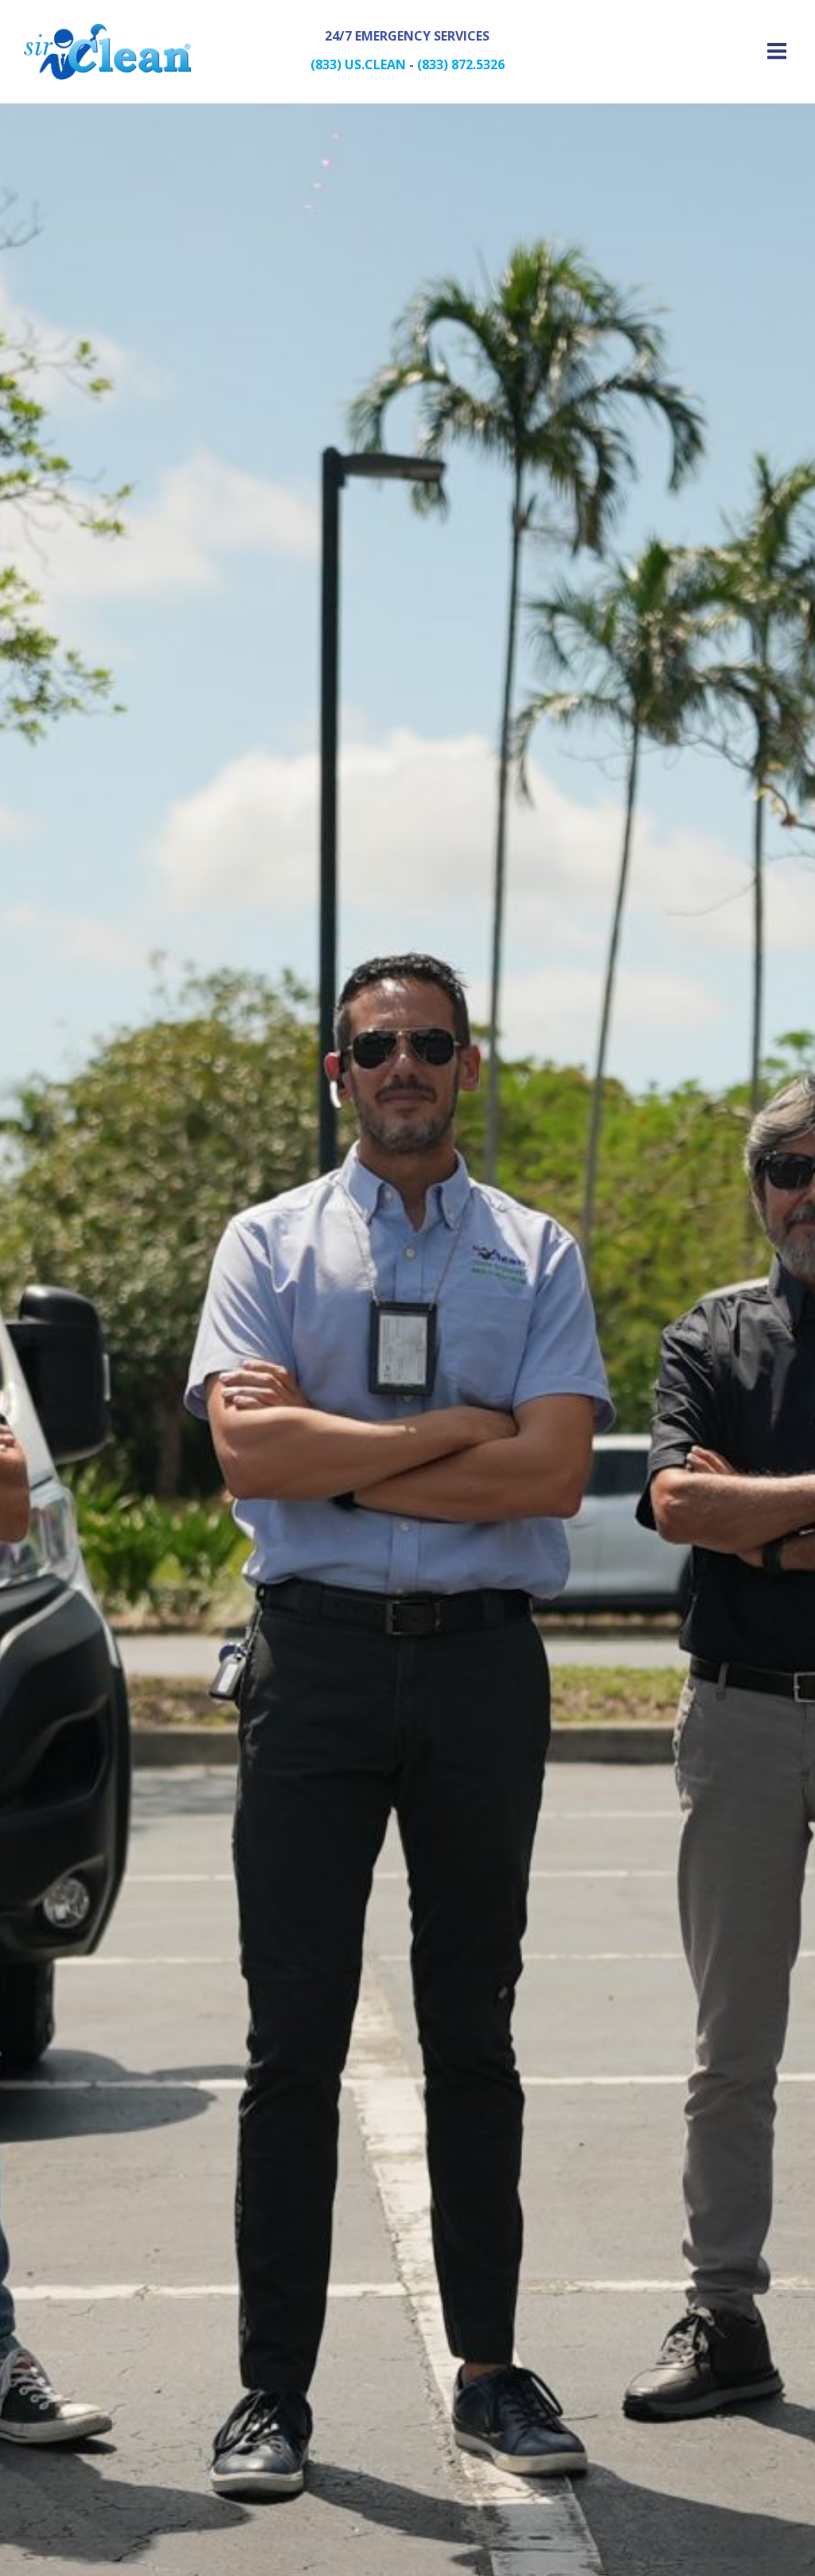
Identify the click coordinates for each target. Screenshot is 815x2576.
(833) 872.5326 (461, 64)
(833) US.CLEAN (358, 64)
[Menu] (774, 52)
